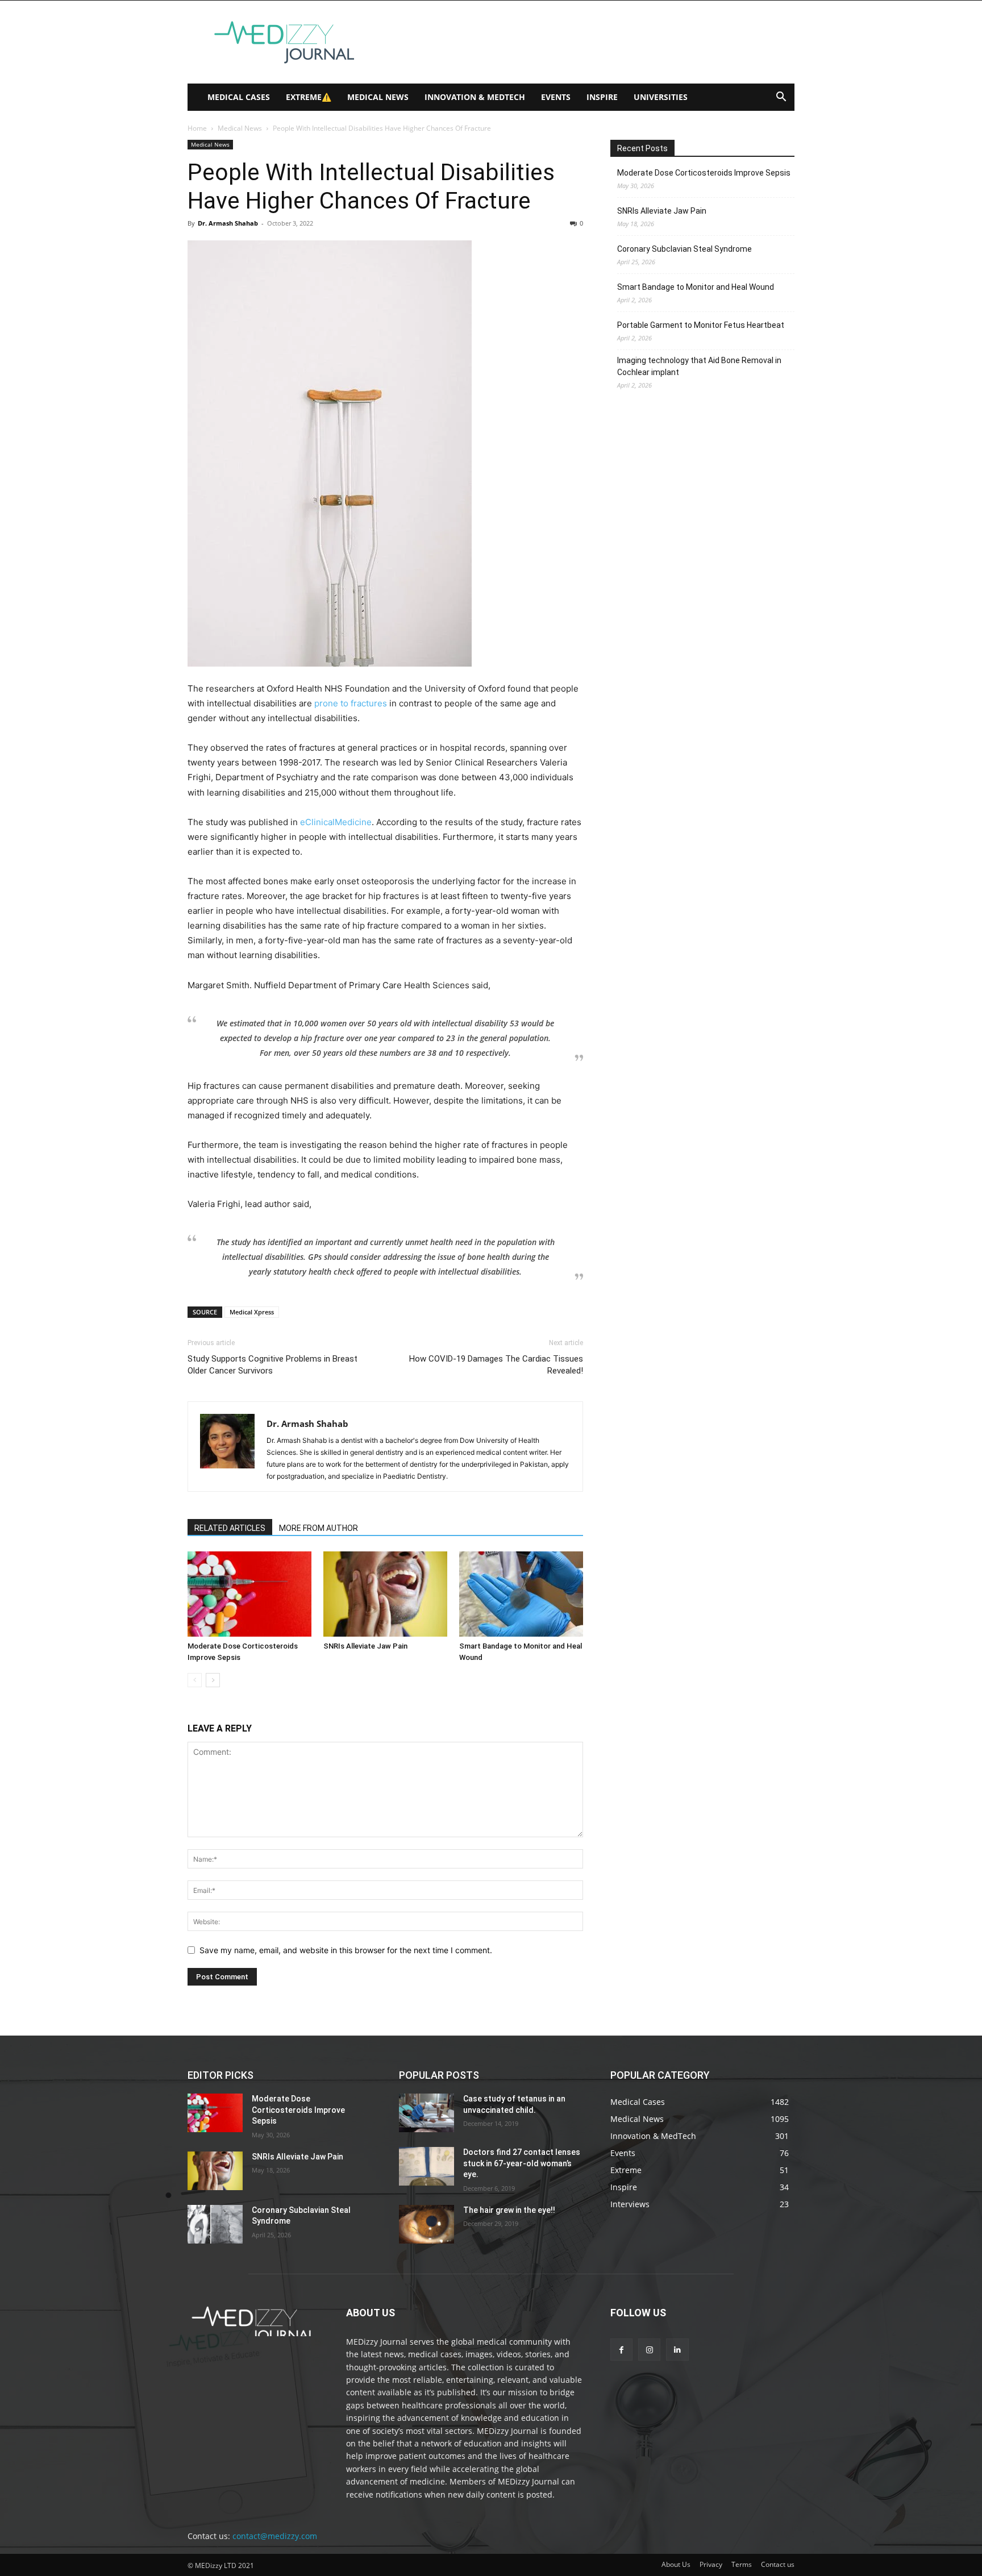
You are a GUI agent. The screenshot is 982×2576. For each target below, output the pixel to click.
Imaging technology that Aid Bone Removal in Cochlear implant (699, 366)
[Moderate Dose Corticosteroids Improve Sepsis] (249, 1594)
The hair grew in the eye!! (509, 2210)
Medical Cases (239, 97)
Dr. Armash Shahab (228, 223)
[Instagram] (649, 2350)
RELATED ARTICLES (230, 1528)
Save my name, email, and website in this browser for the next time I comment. (346, 1950)
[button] (781, 98)
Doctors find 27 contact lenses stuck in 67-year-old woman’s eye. (522, 2163)
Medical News (378, 97)
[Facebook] (621, 2350)
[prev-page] (195, 1680)
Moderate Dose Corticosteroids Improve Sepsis (704, 173)
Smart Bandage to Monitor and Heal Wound (696, 287)
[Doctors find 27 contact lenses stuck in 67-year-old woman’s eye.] (426, 2166)
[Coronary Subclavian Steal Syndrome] (215, 2224)
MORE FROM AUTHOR (319, 1528)
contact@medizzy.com (275, 2536)
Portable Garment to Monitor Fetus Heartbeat (701, 325)
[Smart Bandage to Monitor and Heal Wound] (521, 1594)
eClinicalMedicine (336, 822)
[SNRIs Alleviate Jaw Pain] (385, 1594)
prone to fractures (352, 703)
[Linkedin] (677, 2350)
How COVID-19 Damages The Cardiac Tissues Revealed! (496, 1365)
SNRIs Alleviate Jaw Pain (365, 1646)
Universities (661, 97)
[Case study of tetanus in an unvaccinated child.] (426, 2113)
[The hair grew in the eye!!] (426, 2224)
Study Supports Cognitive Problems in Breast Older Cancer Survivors (272, 1365)
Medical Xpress (252, 1312)
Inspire (602, 97)
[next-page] (213, 1680)
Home (197, 128)
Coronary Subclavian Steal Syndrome (685, 249)
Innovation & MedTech (475, 97)
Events (556, 97)
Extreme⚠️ (309, 97)
